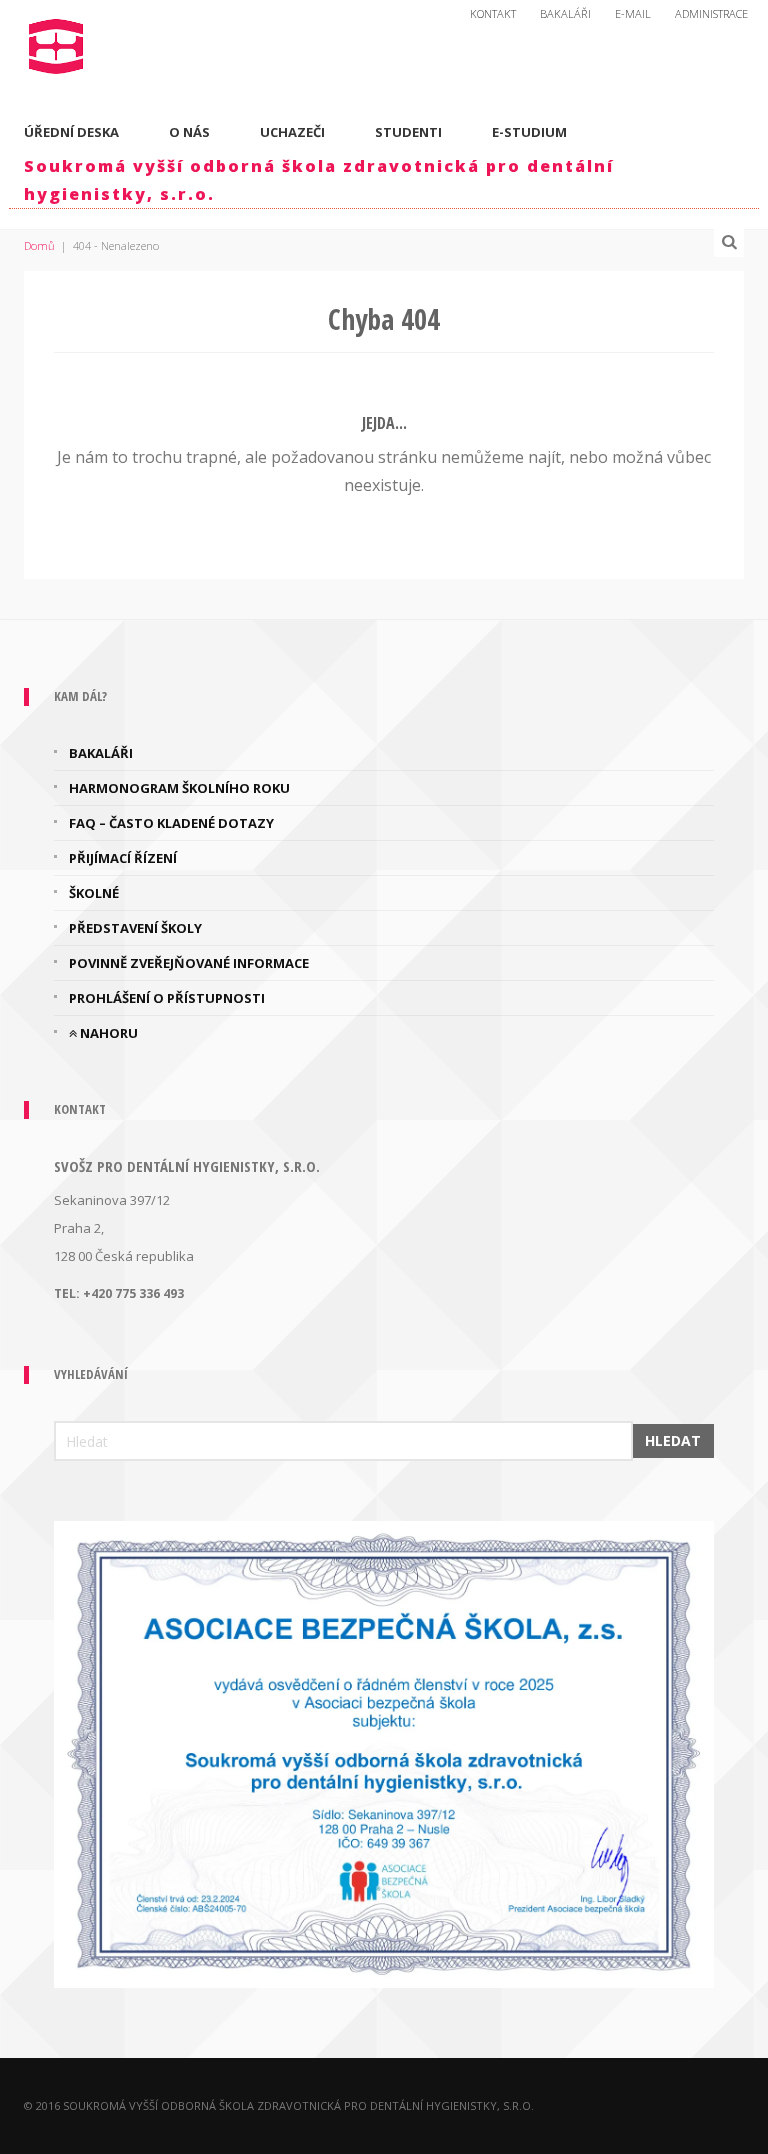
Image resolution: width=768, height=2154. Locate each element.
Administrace (711, 13)
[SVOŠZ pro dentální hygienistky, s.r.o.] (56, 42)
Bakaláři (565, 13)
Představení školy (135, 928)
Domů (39, 245)
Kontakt (493, 13)
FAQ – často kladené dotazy (171, 823)
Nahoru (107, 1033)
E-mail (633, 13)
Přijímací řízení (123, 858)
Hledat (673, 1440)
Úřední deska (71, 132)
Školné (94, 893)
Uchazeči (292, 132)
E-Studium (529, 132)
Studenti (408, 132)
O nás (189, 132)
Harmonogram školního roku (179, 788)
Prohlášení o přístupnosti (167, 998)
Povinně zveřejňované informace (189, 963)
